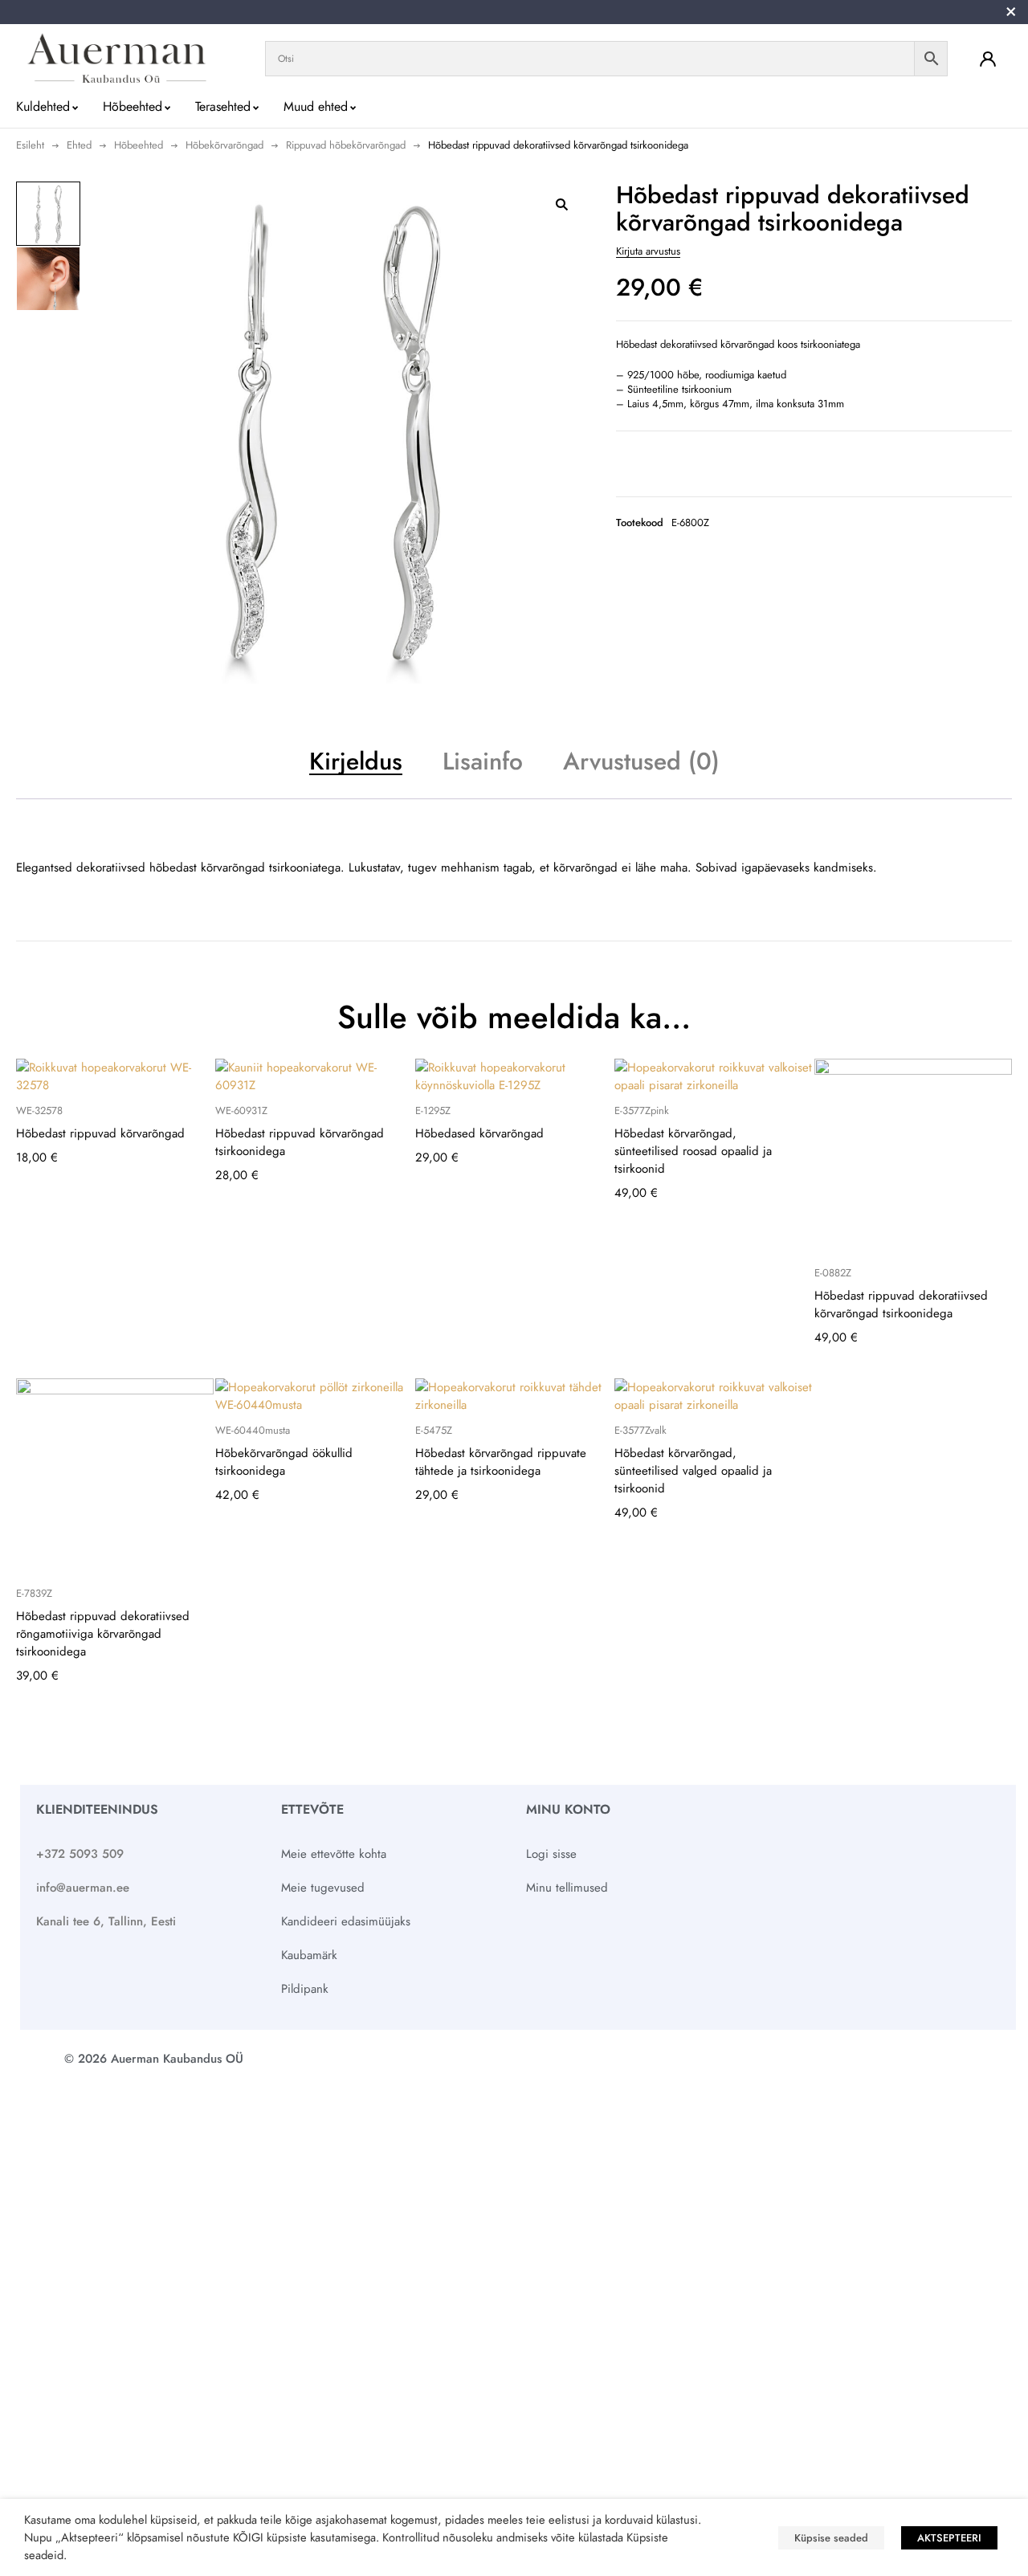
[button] (561, 204)
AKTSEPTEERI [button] (949, 2538)
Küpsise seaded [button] (831, 2538)
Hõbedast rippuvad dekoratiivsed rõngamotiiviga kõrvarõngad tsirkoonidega (103, 1634)
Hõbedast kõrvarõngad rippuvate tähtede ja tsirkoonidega (501, 1462)
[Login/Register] (988, 59)
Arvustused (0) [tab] (641, 761)
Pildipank (305, 1989)
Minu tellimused (567, 1888)
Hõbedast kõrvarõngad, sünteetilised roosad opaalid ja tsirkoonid (693, 1151)
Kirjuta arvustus (648, 251)
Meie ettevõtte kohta (334, 1854)
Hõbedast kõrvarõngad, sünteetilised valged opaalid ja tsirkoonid (693, 1471)
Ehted (79, 145)
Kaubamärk (309, 1955)
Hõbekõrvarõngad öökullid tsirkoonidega (284, 1462)
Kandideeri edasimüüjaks (346, 1921)
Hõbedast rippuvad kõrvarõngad (100, 1133)
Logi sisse (551, 1854)
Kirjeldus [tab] (356, 761)
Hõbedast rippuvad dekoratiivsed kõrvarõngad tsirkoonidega (901, 1304)
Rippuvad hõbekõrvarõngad (346, 145)
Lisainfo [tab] (483, 761)
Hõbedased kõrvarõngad (479, 1133)
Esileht (30, 145)
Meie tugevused (323, 1888)
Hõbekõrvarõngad (224, 145)
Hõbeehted (139, 145)
